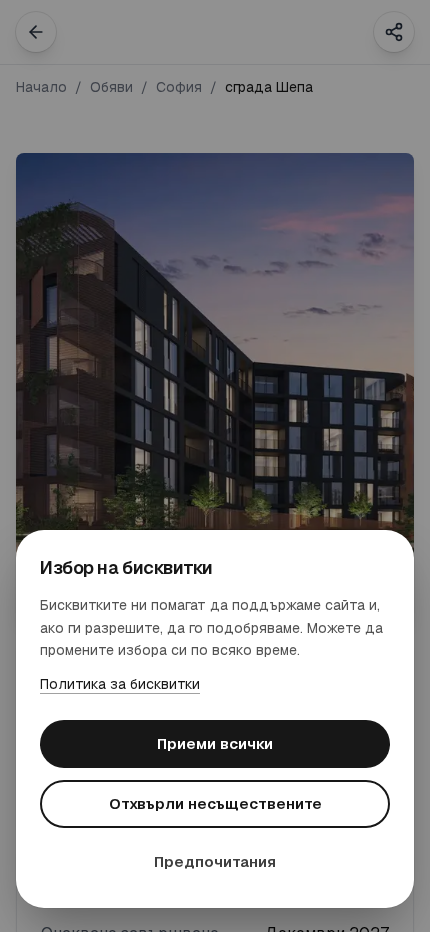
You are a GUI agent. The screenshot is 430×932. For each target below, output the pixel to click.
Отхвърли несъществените (215, 803)
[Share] (394, 32)
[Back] (36, 32)
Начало (41, 87)
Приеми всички (215, 743)
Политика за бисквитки (120, 684)
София (179, 87)
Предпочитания (215, 861)
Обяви (111, 87)
